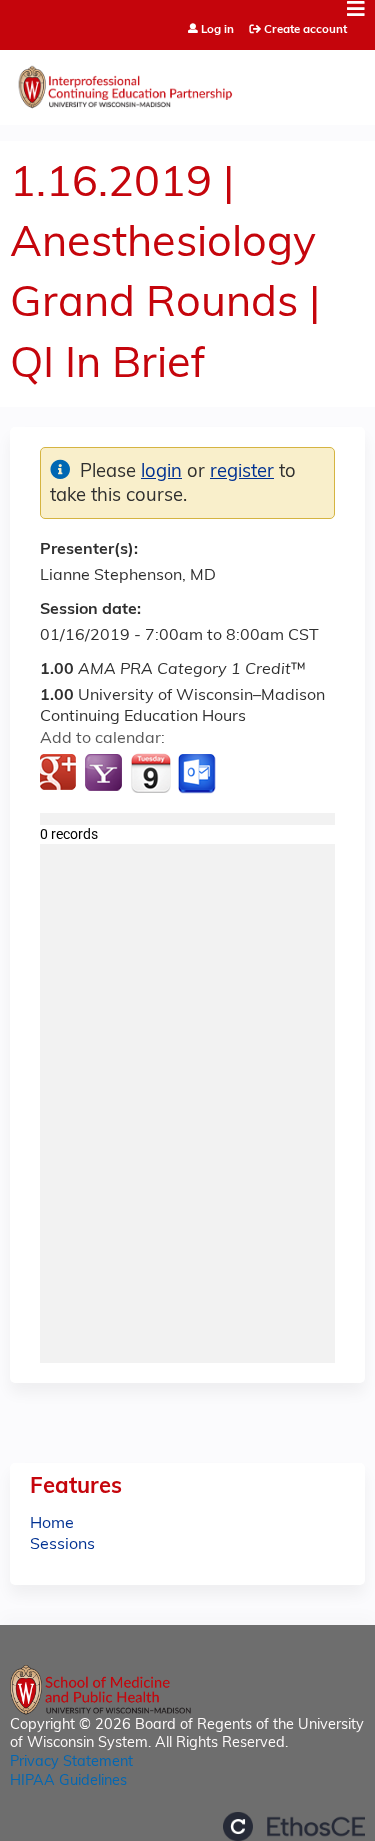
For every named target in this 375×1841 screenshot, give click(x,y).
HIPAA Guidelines (68, 1781)
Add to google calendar (60, 774)
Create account (305, 30)
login (161, 472)
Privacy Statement (71, 1762)
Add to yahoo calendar (105, 774)
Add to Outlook (198, 774)
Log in (217, 30)
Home (52, 1524)
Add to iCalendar (150, 773)
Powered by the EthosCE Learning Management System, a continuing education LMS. (294, 1826)
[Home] (187, 82)
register (242, 472)
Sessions (62, 1545)
